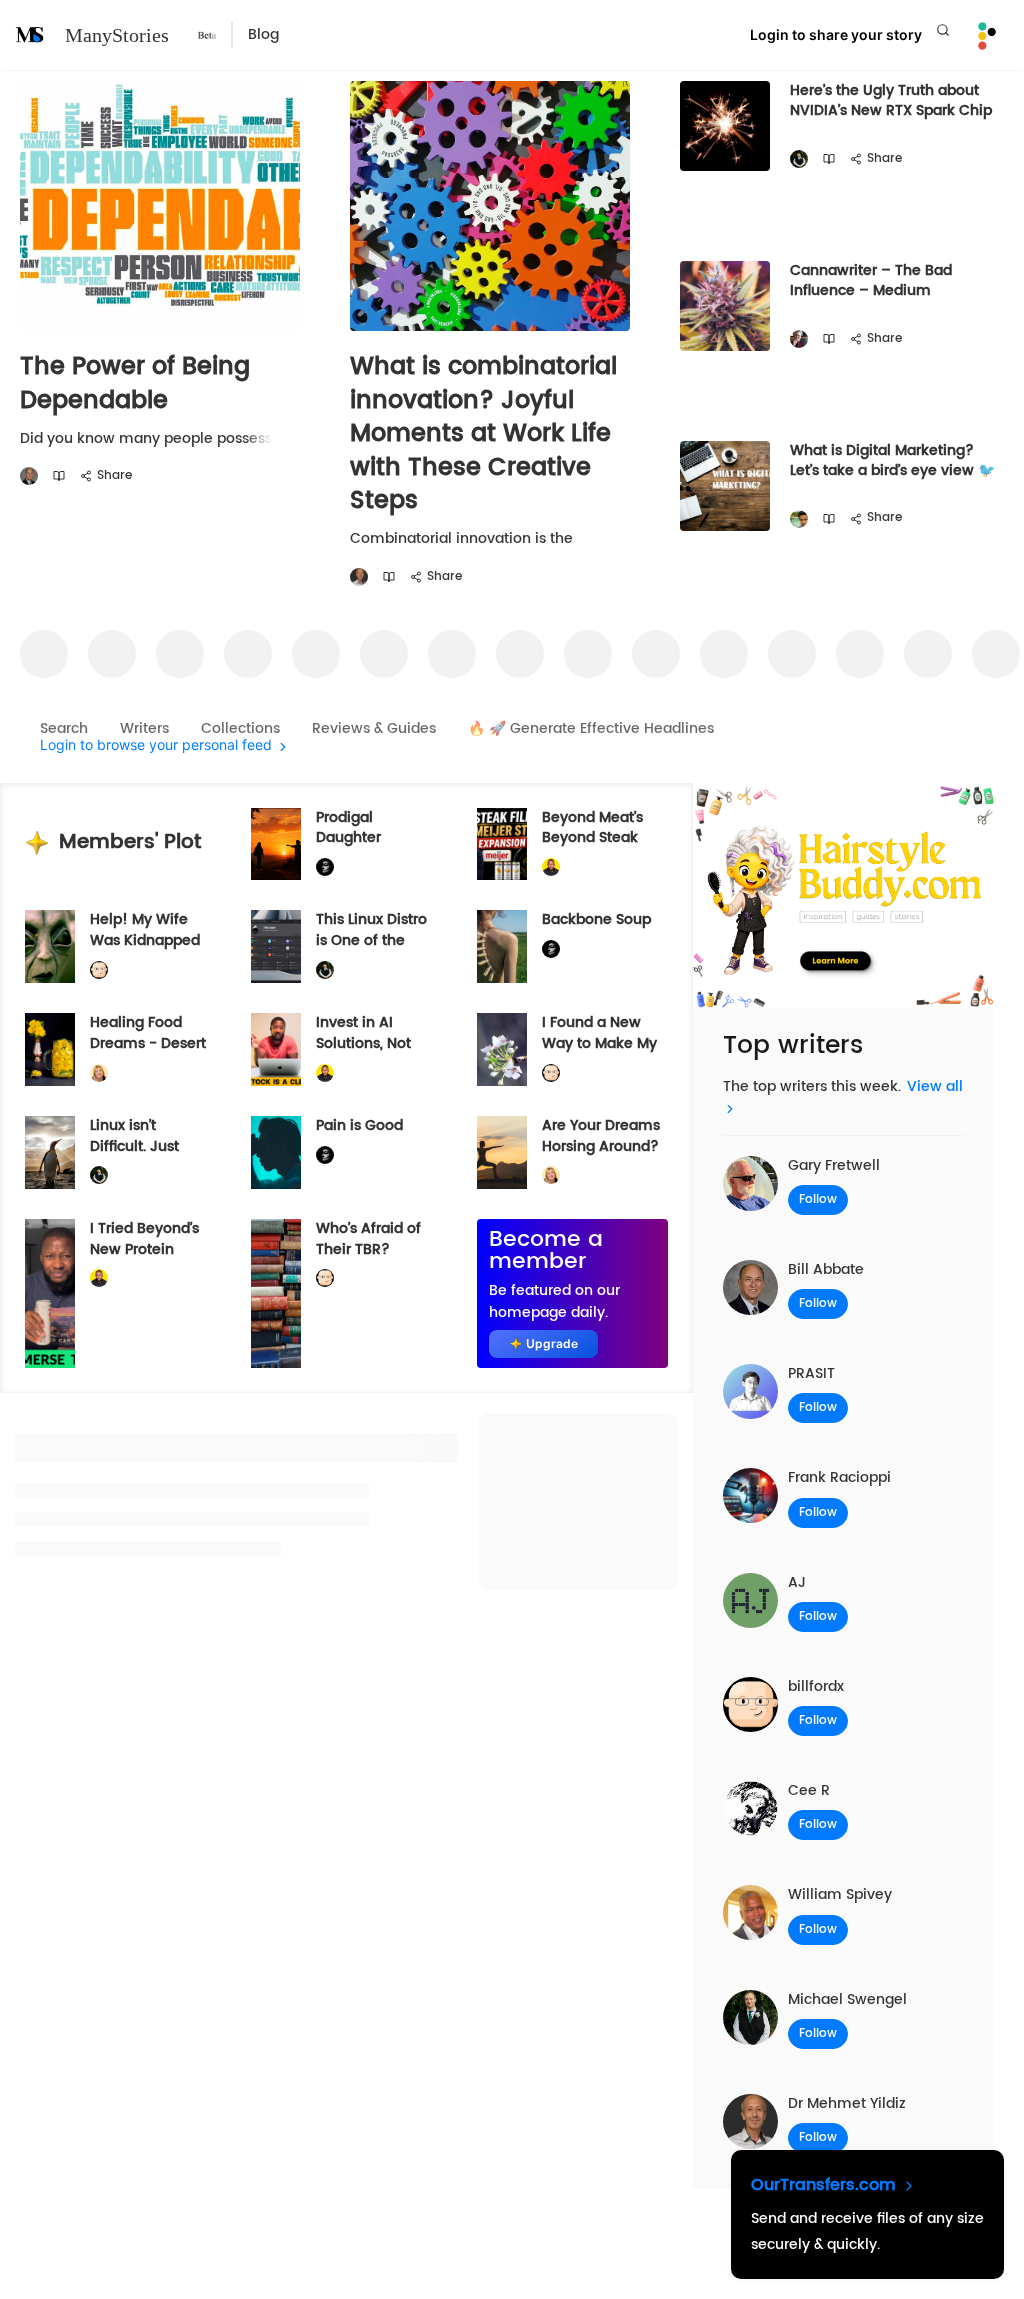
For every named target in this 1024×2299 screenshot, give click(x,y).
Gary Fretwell (834, 1165)
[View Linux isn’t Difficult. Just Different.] (50, 1152)
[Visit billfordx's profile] (99, 970)
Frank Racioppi (839, 1477)
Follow (818, 1199)
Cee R (809, 1790)
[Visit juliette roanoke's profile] (325, 867)
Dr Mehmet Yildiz (847, 2103)
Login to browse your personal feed (156, 745)
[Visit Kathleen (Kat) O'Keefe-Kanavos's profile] (99, 1072)
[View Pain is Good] (276, 1152)
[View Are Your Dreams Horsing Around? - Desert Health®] (502, 1152)
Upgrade (552, 1343)
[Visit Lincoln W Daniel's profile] (551, 867)
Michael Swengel (847, 1999)
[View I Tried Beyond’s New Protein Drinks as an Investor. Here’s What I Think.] (50, 1293)
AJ (797, 1582)
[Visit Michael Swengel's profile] (799, 159)
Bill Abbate (826, 1269)
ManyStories (117, 35)
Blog (263, 34)
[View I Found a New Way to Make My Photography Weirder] (502, 1049)
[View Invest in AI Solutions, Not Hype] (276, 1049)
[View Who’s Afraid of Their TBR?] (276, 1293)
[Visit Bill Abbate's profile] (29, 476)
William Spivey (840, 1894)
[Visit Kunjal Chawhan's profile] (799, 519)
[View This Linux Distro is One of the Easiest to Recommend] (276, 946)
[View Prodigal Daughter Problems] (276, 844)
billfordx (816, 1686)
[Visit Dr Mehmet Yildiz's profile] (359, 577)
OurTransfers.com (826, 2185)
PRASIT (811, 1373)
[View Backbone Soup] (502, 946)
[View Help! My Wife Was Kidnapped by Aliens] (50, 946)
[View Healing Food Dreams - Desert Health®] (50, 1049)
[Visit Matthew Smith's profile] (799, 339)
